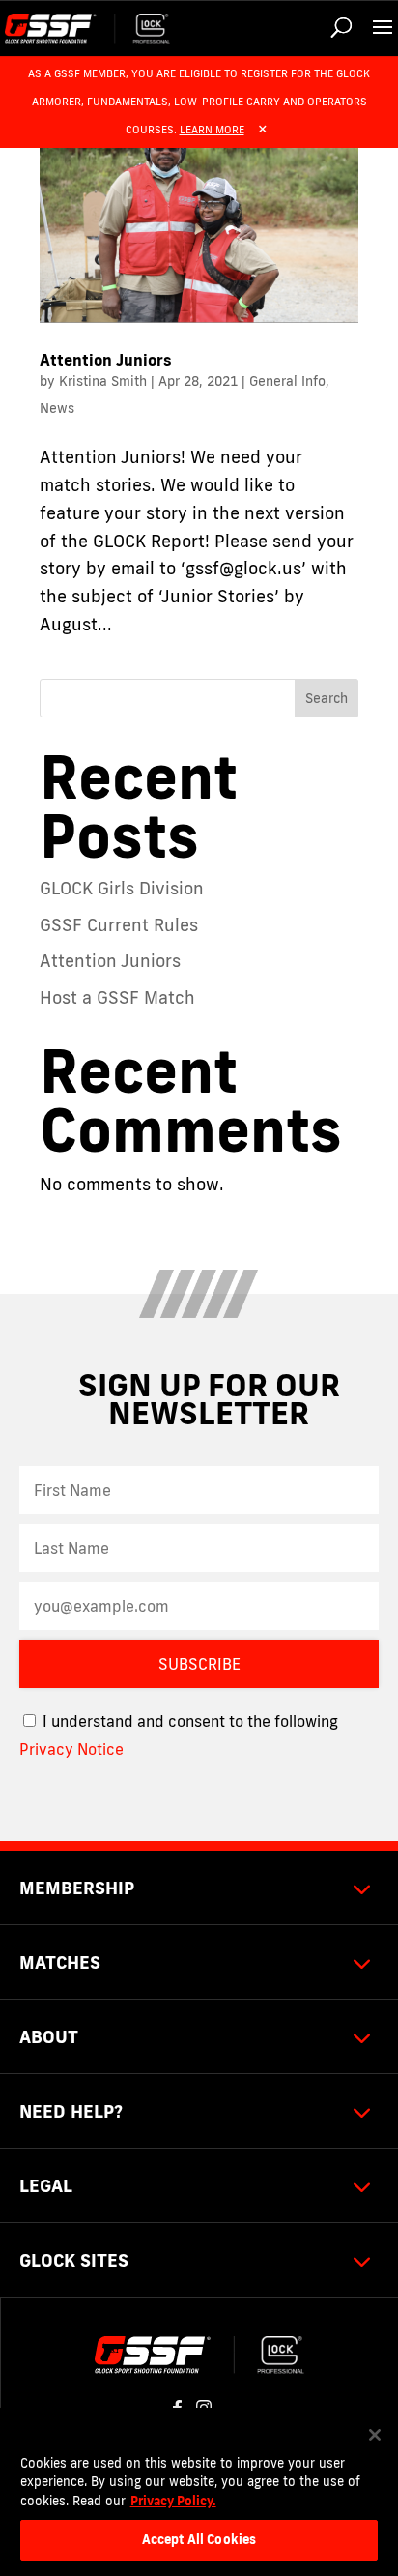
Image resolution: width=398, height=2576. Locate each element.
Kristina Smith (103, 381)
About (49, 2036)
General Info (287, 381)
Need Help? (71, 2111)
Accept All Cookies (199, 2539)
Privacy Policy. (173, 2501)
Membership (77, 1888)
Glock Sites (74, 2260)
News (57, 408)
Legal (46, 2185)
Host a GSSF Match (117, 997)
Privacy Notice (71, 1749)
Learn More (212, 130)
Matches (60, 1962)
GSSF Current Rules (119, 924)
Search (327, 698)
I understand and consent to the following (188, 1721)
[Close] (375, 2435)
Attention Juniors (106, 360)
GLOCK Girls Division (122, 888)
